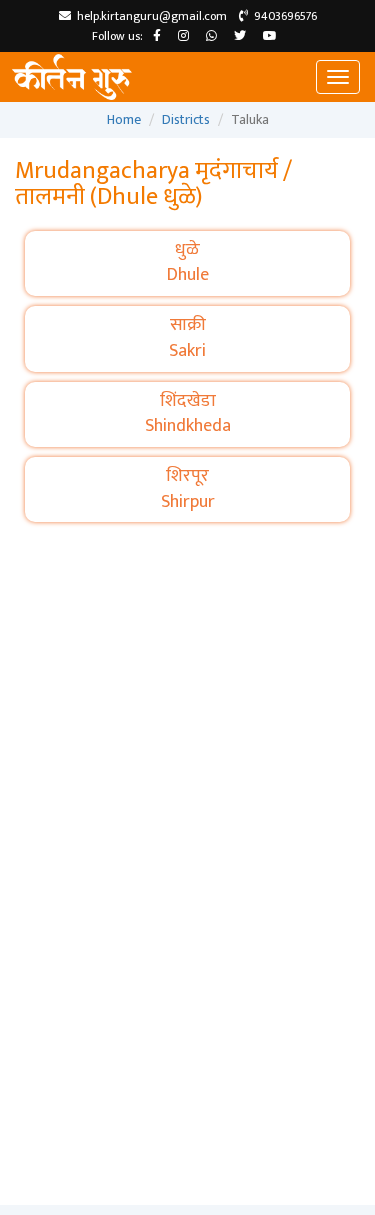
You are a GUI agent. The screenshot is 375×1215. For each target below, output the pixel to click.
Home (124, 119)
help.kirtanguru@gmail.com (149, 16)
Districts (186, 119)
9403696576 (282, 16)
